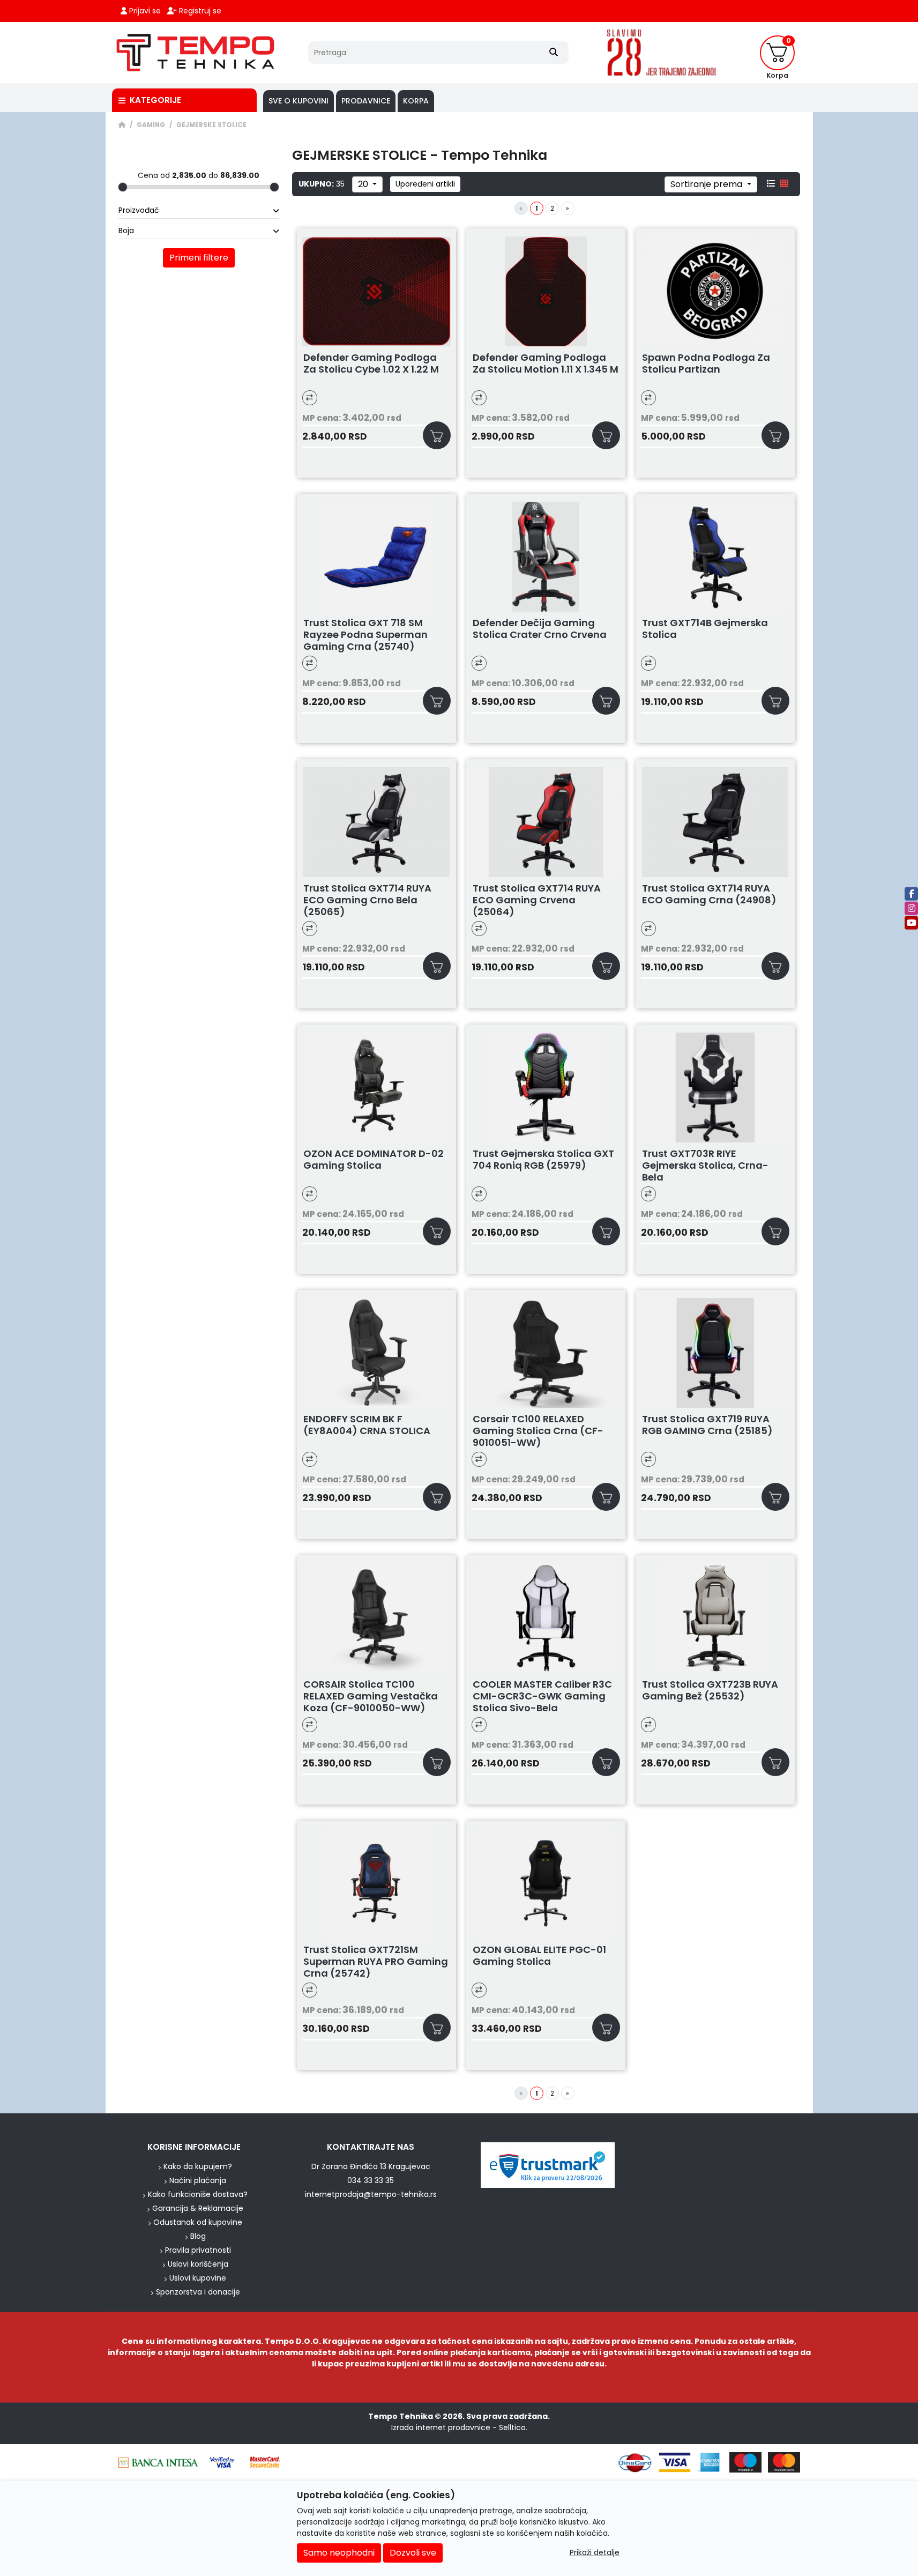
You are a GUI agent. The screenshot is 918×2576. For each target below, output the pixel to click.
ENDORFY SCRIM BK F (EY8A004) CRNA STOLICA (367, 1425)
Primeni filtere (199, 258)
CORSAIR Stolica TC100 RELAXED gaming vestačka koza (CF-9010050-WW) (371, 1696)
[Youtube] (911, 922)
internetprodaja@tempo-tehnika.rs (371, 2194)
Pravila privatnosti (198, 2250)
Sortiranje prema (707, 184)
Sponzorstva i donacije (198, 2292)
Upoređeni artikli (425, 184)
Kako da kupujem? (198, 2166)
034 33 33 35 (371, 2180)
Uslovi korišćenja (198, 2264)
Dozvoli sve (413, 2553)
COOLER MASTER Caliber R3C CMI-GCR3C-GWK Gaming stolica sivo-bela (542, 1696)
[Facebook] (911, 893)
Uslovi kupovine (198, 2278)
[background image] (55, 1113)
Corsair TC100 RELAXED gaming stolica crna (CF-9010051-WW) (538, 1431)
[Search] (554, 53)
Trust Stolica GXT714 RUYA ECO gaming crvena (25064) (537, 900)
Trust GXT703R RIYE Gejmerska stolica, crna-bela (705, 1165)
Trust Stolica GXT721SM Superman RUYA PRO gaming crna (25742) (376, 1962)
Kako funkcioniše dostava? (198, 2194)
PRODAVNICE (366, 101)
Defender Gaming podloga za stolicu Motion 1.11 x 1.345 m (546, 364)
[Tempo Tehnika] (196, 53)
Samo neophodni (339, 2553)
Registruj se (199, 11)
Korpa (416, 101)
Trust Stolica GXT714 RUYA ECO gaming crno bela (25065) (367, 900)
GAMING (151, 125)
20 (364, 184)
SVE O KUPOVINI (298, 101)
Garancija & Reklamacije (198, 2208)
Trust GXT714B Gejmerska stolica (705, 629)
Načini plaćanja (198, 2180)
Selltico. (513, 2427)
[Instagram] (911, 908)
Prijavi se (144, 11)
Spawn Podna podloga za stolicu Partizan (706, 364)
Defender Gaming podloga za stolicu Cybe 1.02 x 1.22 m (371, 364)
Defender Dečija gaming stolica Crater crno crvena (540, 629)
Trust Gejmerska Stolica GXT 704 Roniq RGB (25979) (543, 1160)
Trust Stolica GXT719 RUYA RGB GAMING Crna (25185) (707, 1425)
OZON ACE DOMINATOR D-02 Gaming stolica (374, 1160)
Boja (126, 231)
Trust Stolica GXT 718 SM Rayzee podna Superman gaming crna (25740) (365, 635)
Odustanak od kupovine (198, 2222)
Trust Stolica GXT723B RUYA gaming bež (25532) (710, 1691)
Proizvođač (139, 210)
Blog (198, 2236)
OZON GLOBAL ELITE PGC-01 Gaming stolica (539, 1956)
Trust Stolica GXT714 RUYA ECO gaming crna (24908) (709, 894)
